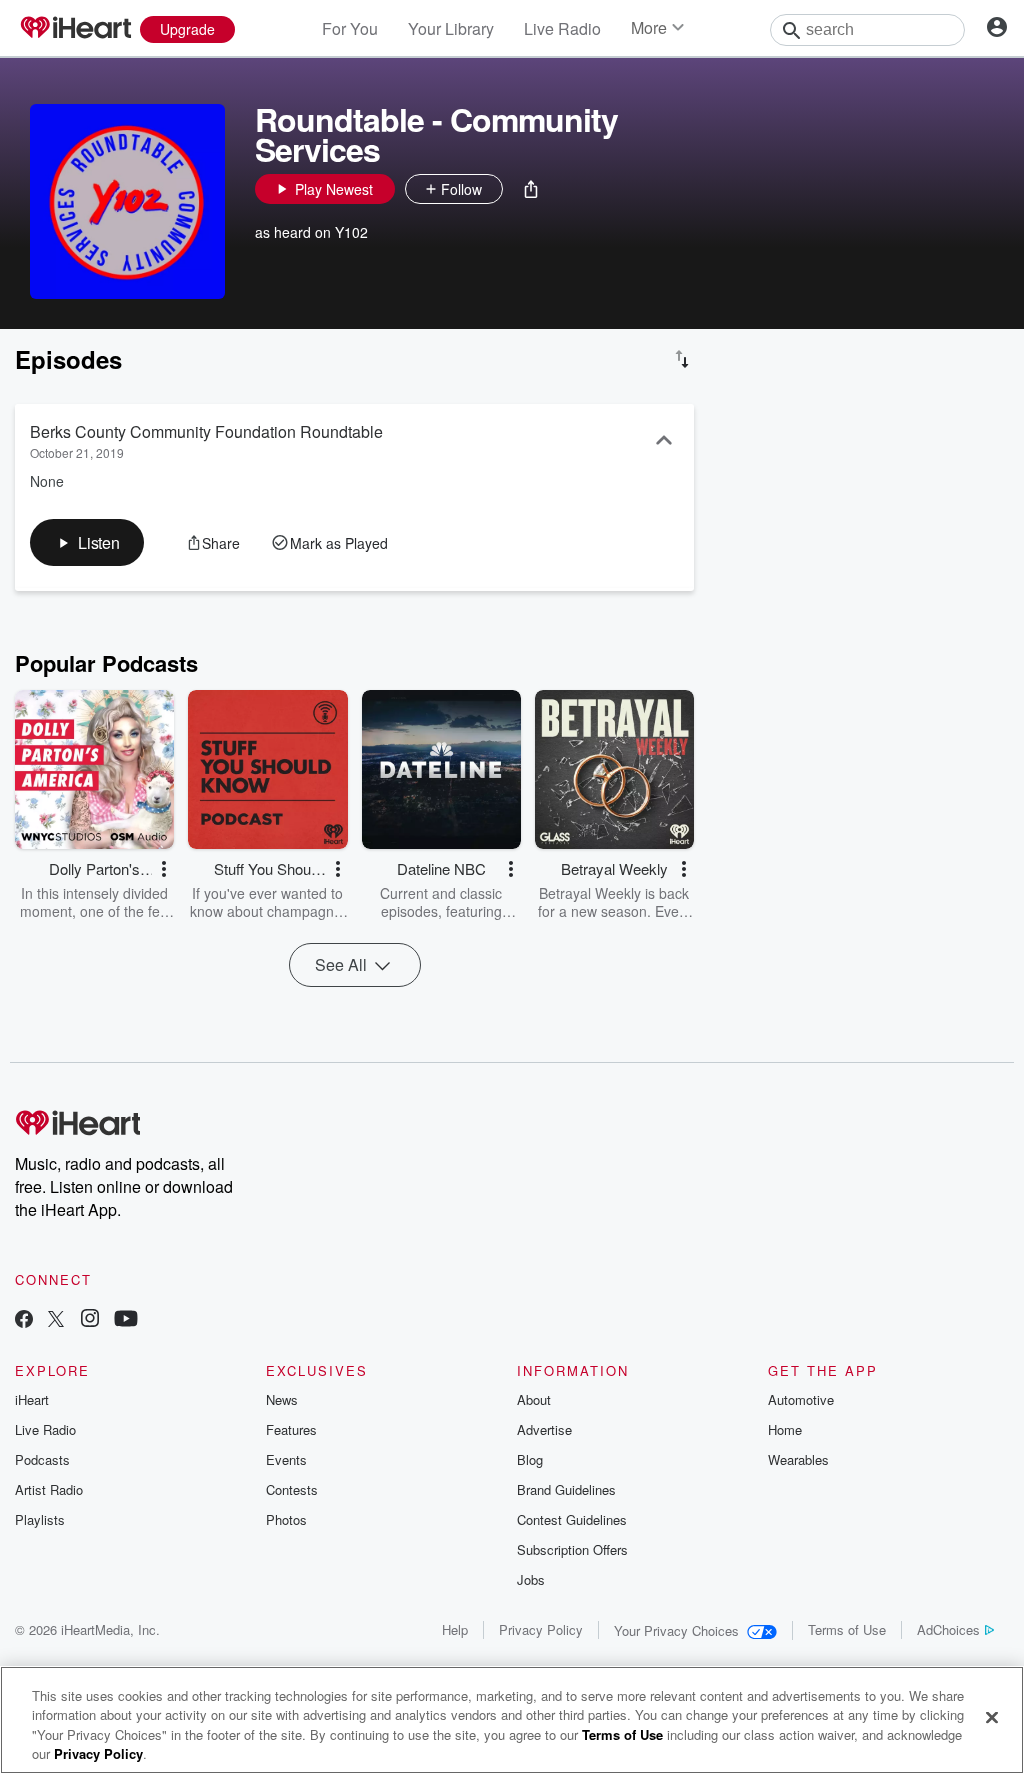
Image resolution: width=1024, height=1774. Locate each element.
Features (291, 1429)
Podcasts (42, 1459)
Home (785, 1429)
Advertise (544, 1429)
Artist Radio (49, 1489)
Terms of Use (847, 1629)
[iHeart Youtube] (126, 1320)
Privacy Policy (541, 1629)
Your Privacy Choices (676, 1630)
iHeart (32, 1399)
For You (350, 28)
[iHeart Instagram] (90, 1320)
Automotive (801, 1399)
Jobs (531, 1579)
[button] (531, 189)
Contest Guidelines (572, 1519)
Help (455, 1629)
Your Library (451, 28)
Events (286, 1459)
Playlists (40, 1519)
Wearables (798, 1459)
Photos (286, 1519)
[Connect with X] (56, 1320)
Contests (292, 1489)
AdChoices (948, 1629)
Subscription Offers (572, 1549)
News (282, 1399)
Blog (530, 1459)
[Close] (992, 1717)
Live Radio (562, 28)
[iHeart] (75, 29)
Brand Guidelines (566, 1489)
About (534, 1399)
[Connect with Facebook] (24, 1320)
